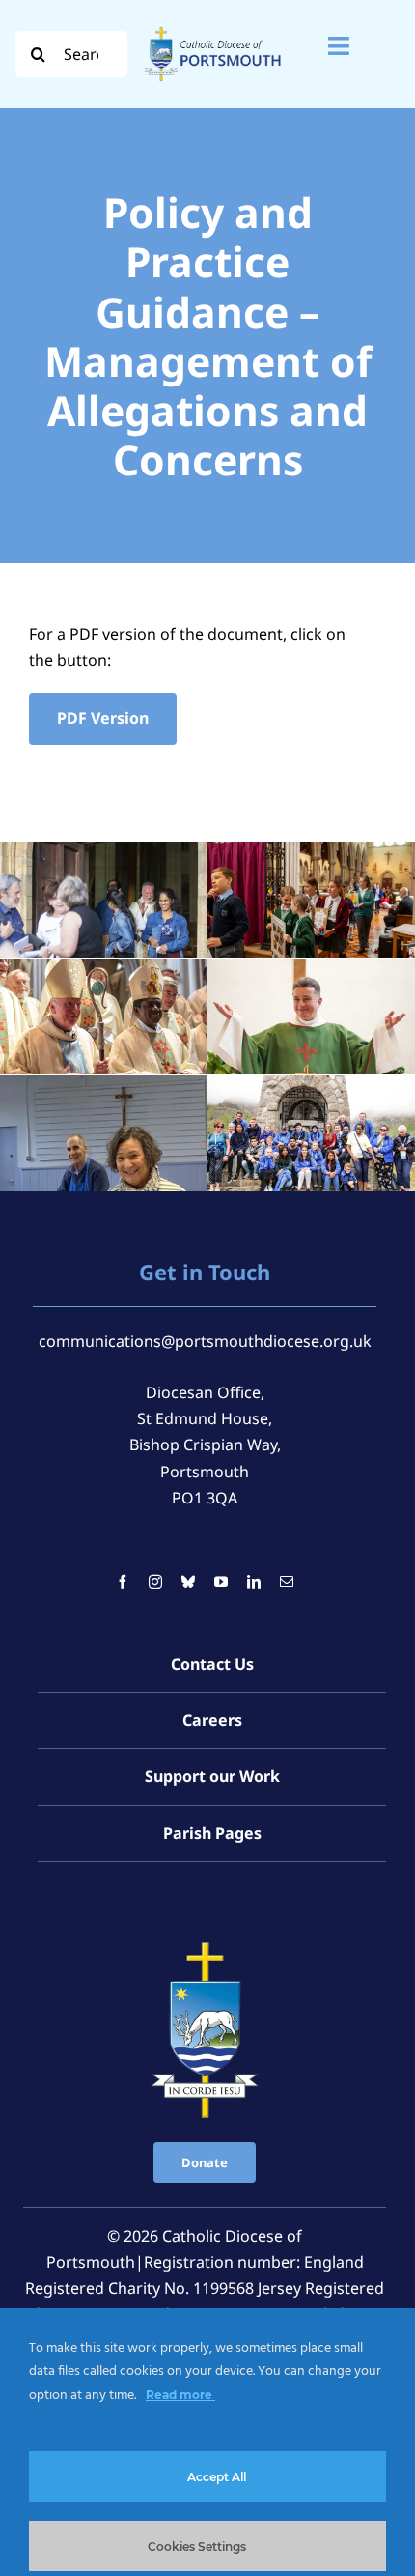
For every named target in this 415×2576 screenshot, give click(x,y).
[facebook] (123, 1582)
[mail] (287, 1582)
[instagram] (155, 1582)
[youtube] (221, 1582)
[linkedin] (254, 1582)
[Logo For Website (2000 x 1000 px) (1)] (213, 27)
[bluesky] (188, 1582)
